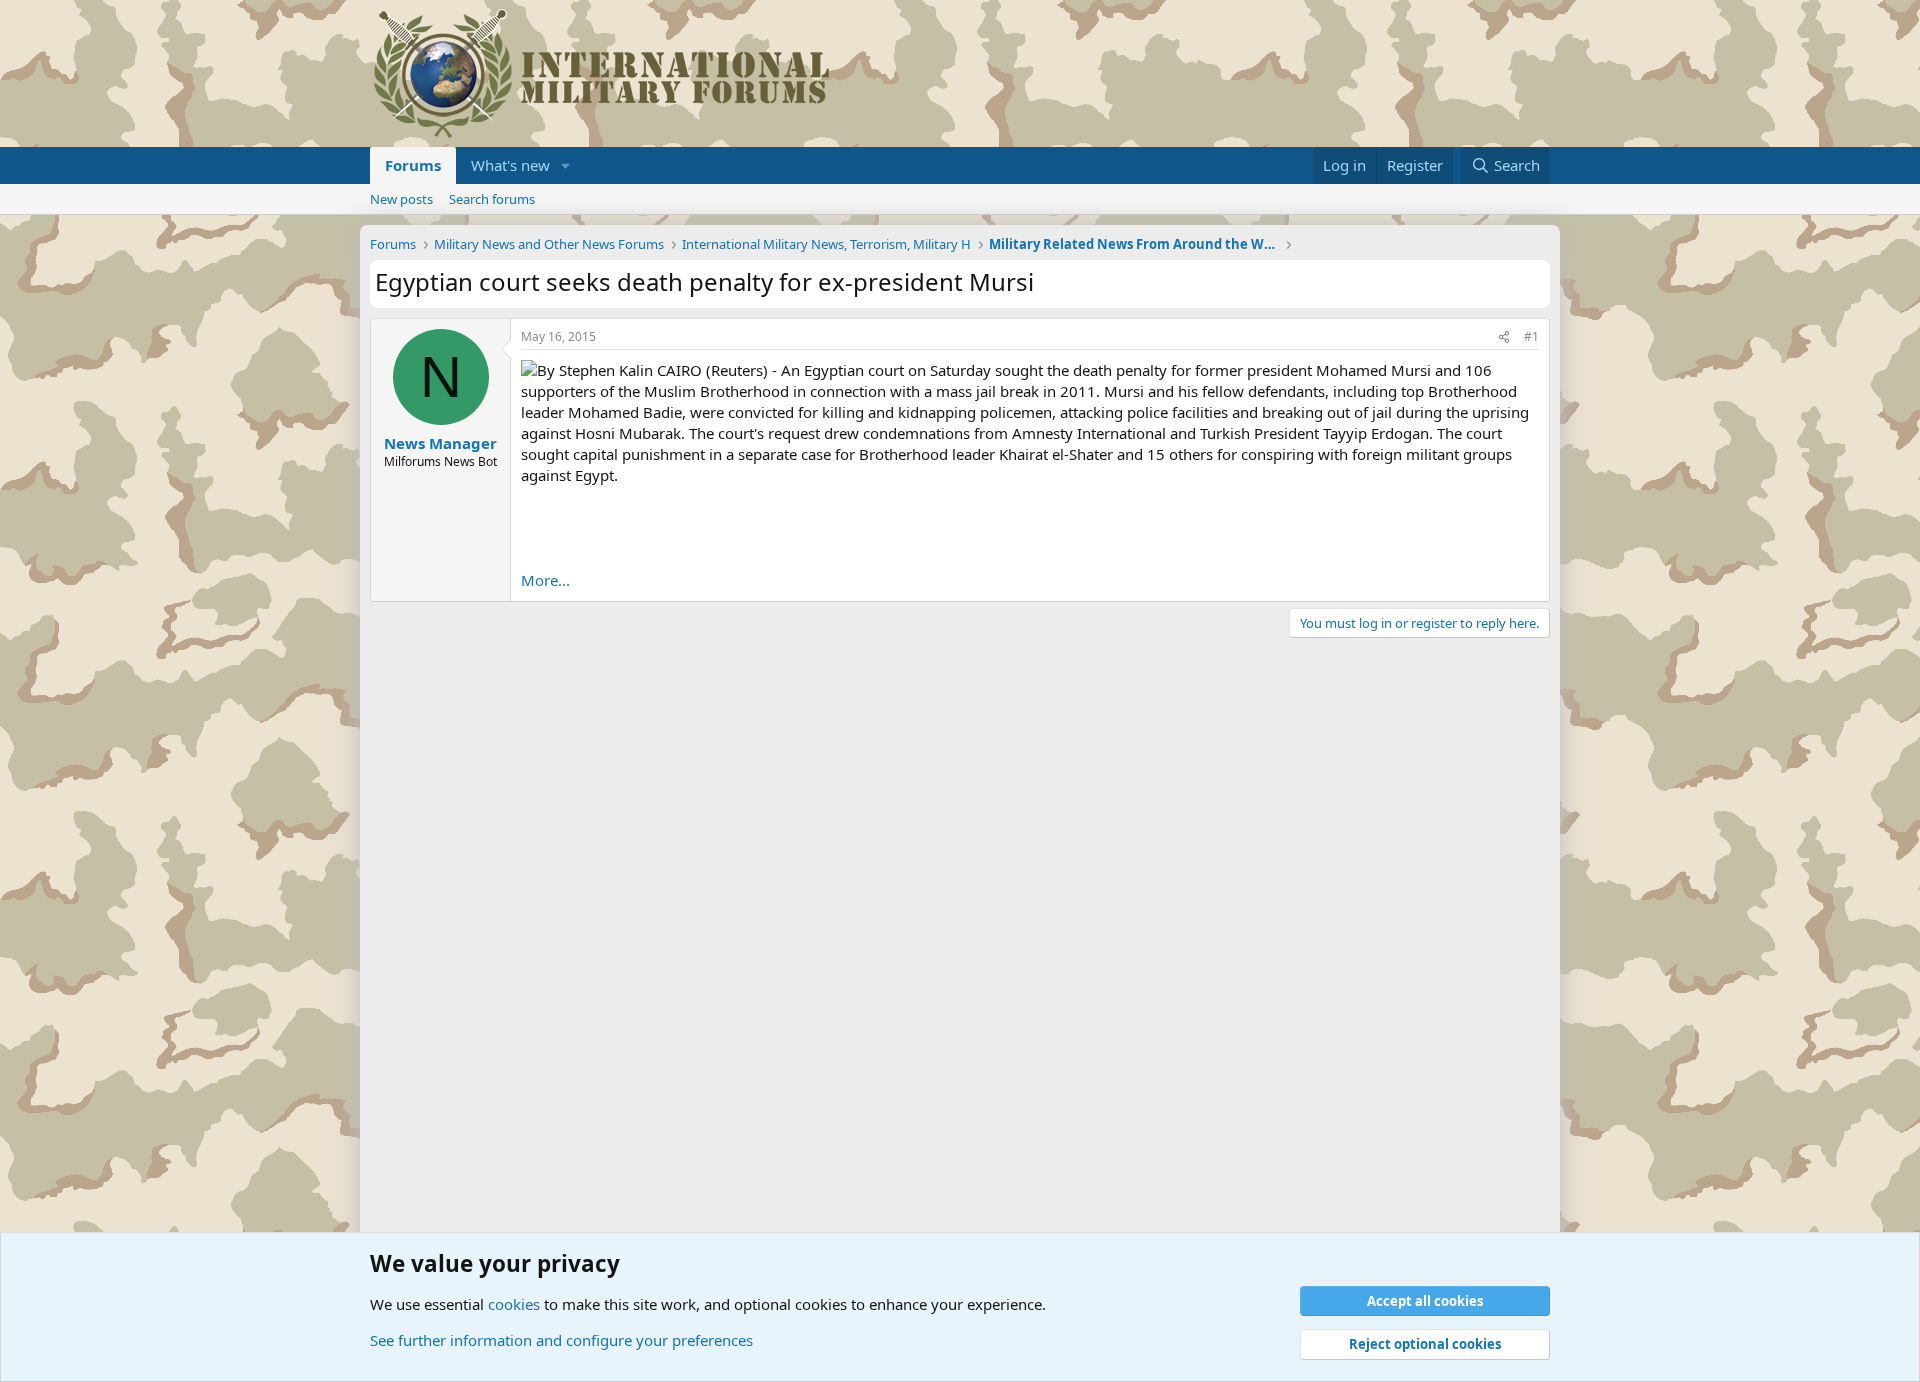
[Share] (1504, 337)
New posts (401, 199)
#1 (1531, 336)
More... (545, 580)
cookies (514, 1304)
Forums (413, 165)
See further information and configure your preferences (561, 1340)
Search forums (492, 199)
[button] (566, 165)
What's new (510, 165)
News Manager (440, 443)
